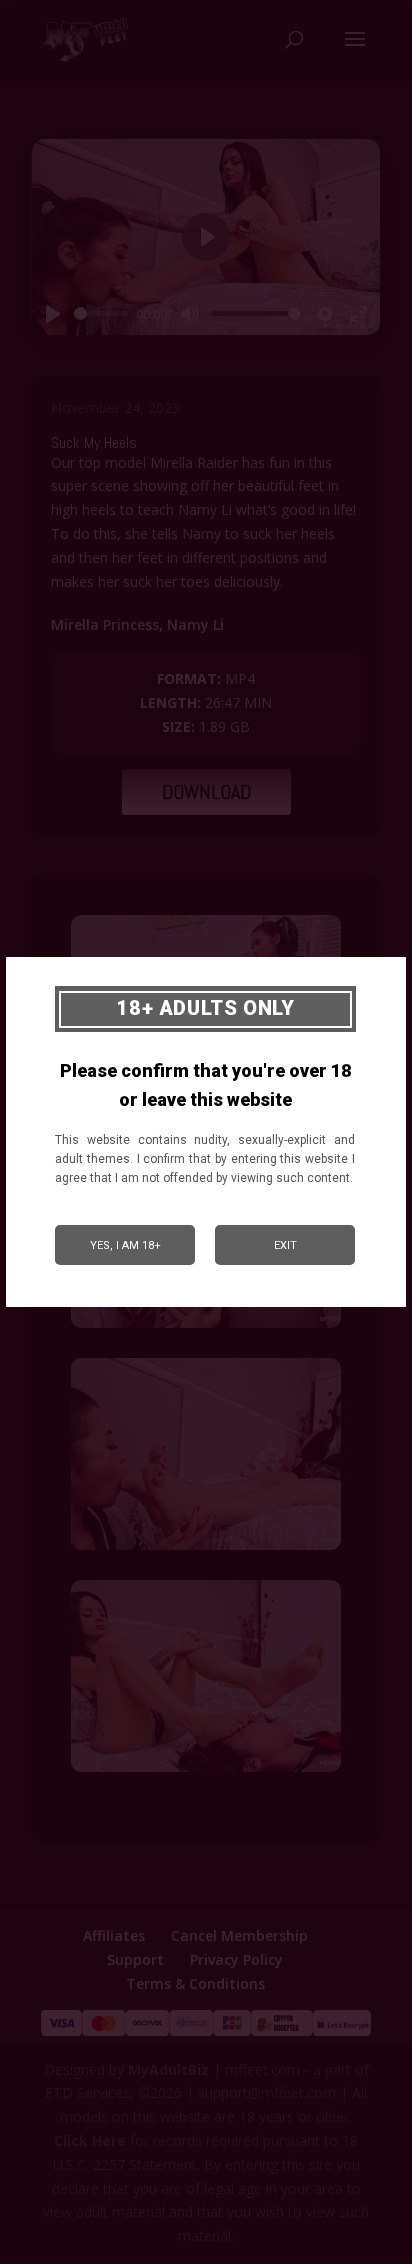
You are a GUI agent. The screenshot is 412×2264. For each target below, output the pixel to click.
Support (135, 1959)
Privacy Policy (236, 1959)
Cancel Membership (239, 1935)
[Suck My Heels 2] (206, 1327)
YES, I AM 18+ (125, 1245)
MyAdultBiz (168, 2069)
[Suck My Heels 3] (206, 1549)
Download (206, 792)
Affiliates (114, 1935)
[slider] (101, 313)
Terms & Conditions (195, 1983)
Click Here (90, 2140)
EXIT (285, 1245)
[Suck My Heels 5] (206, 1771)
